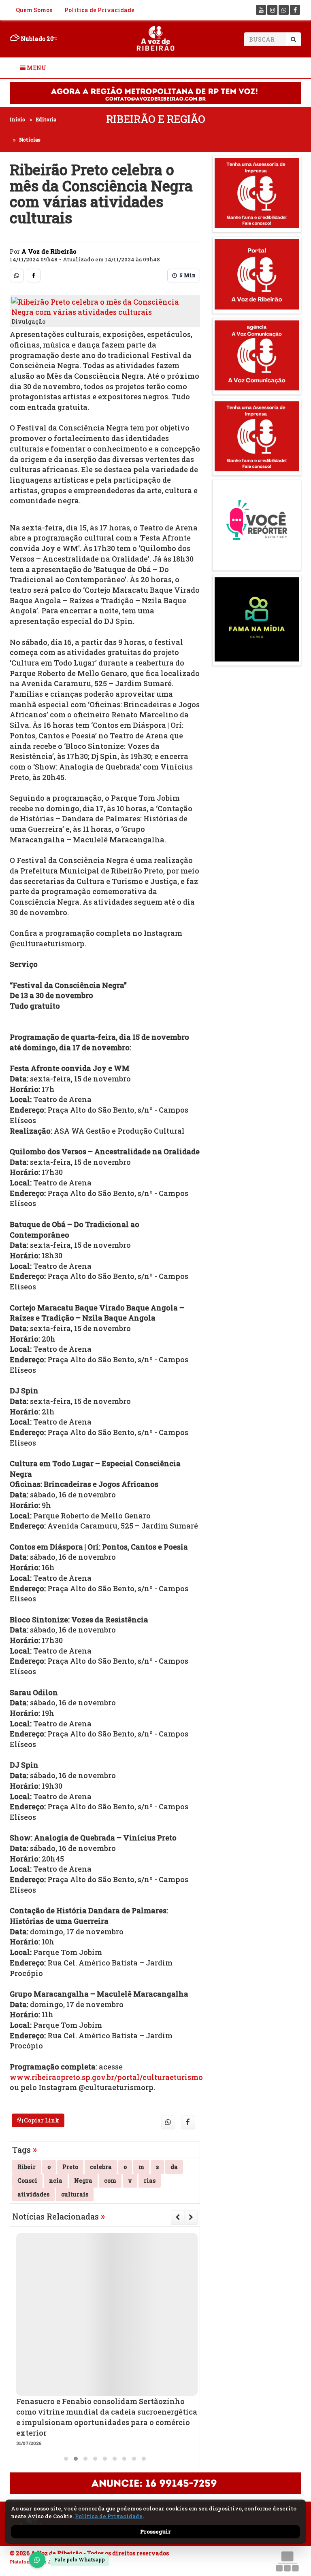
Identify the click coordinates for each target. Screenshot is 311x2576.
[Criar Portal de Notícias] (287, 2561)
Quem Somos (34, 10)
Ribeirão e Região (156, 119)
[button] (66, 2459)
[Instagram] (272, 10)
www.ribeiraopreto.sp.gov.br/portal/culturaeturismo (106, 2077)
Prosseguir (155, 2531)
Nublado (36, 39)
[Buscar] (293, 39)
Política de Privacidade (99, 10)
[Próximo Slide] (191, 2217)
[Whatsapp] (284, 10)
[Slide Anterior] (178, 2217)
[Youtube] (261, 10)
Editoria (46, 119)
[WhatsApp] (37, 2560)
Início (17, 119)
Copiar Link (41, 2120)
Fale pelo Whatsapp (80, 2559)
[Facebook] (295, 10)
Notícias (30, 140)
